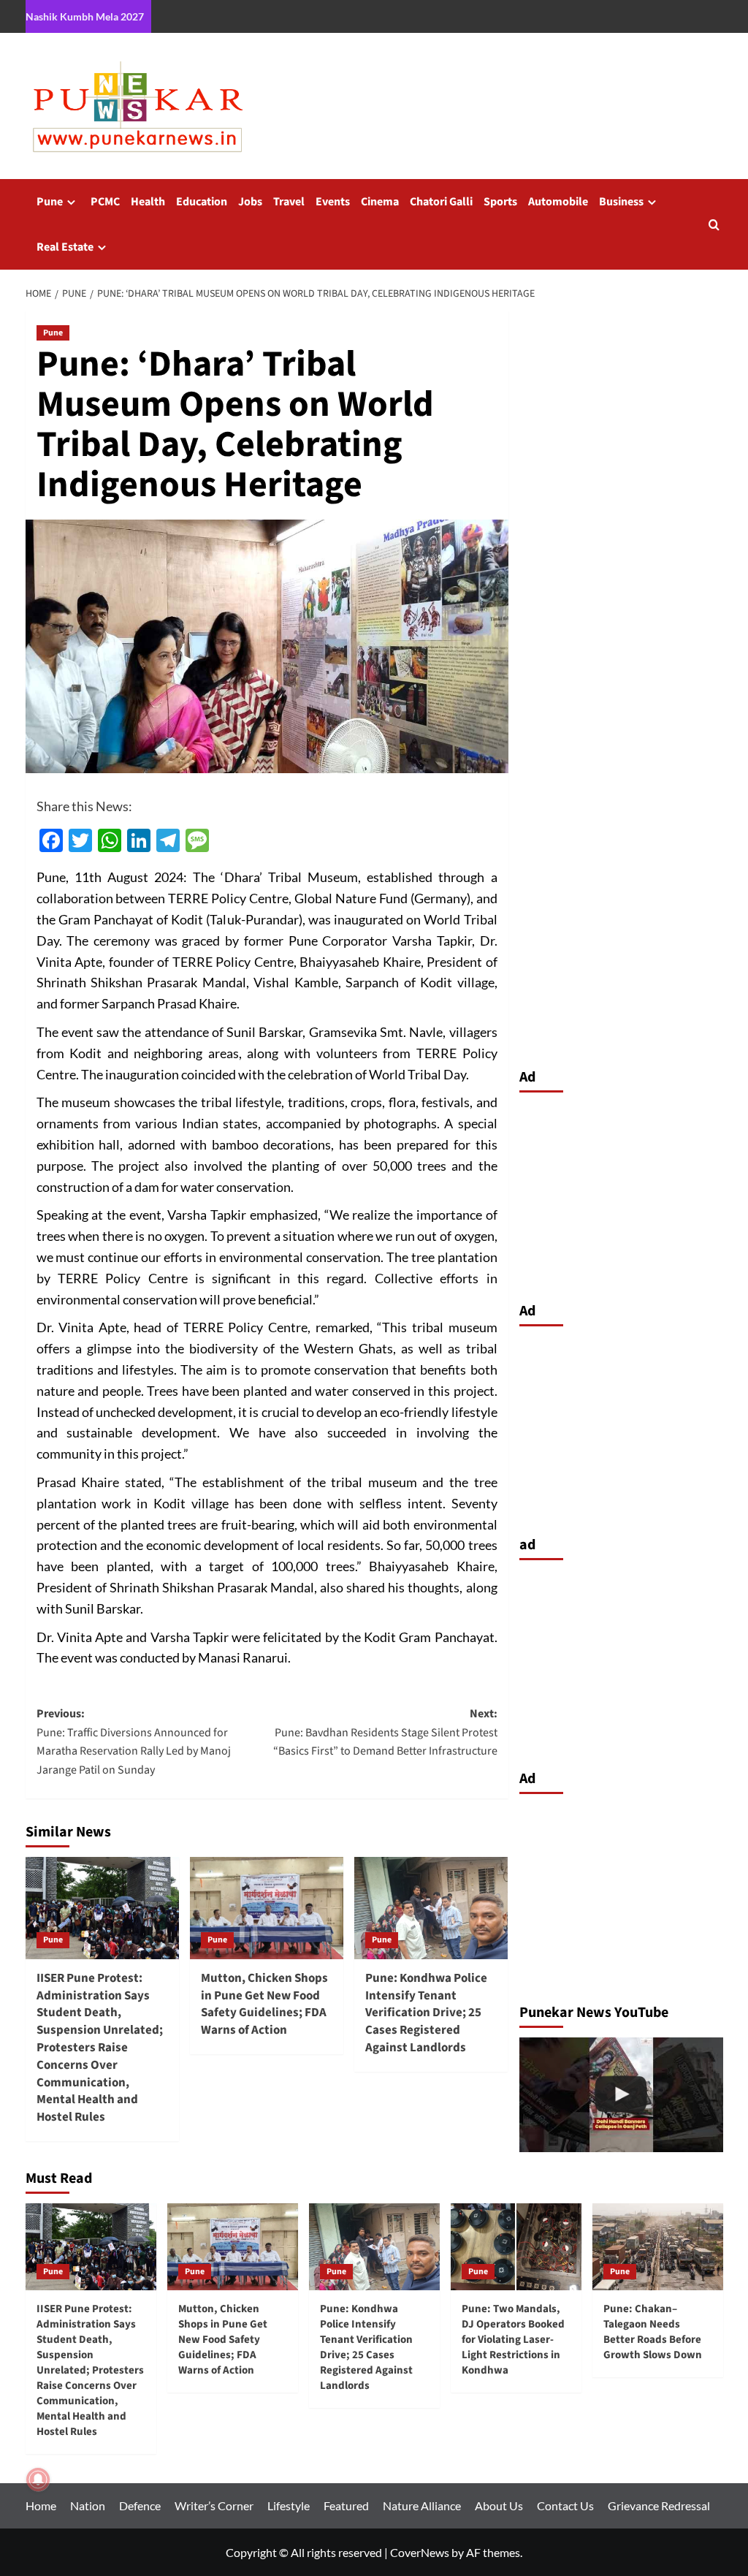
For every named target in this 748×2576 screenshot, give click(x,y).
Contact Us (565, 2505)
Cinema (380, 202)
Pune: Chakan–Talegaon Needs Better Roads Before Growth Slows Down (653, 2332)
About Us (499, 2505)
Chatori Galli (441, 202)
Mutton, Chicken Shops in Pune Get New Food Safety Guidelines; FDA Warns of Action (264, 2004)
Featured (346, 2505)
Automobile (558, 202)
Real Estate (65, 247)
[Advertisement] (621, 1193)
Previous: (134, 1742)
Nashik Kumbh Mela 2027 (85, 16)
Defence (140, 2505)
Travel (289, 202)
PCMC (105, 202)
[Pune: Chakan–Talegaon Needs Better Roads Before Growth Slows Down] (658, 2247)
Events (333, 202)
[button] (714, 225)
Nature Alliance (422, 2505)
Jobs (250, 202)
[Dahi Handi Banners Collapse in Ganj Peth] (621, 2095)
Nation (88, 2505)
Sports (500, 202)
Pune (50, 202)
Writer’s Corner (214, 2505)
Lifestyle (289, 2505)
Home (41, 2505)
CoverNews (420, 2552)
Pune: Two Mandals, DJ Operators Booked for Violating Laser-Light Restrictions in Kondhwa (513, 2340)
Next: (385, 1732)
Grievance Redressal (659, 2505)
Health (148, 202)
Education (202, 202)
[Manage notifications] (38, 2480)
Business (621, 202)
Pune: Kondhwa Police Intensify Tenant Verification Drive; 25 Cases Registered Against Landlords (426, 2013)
